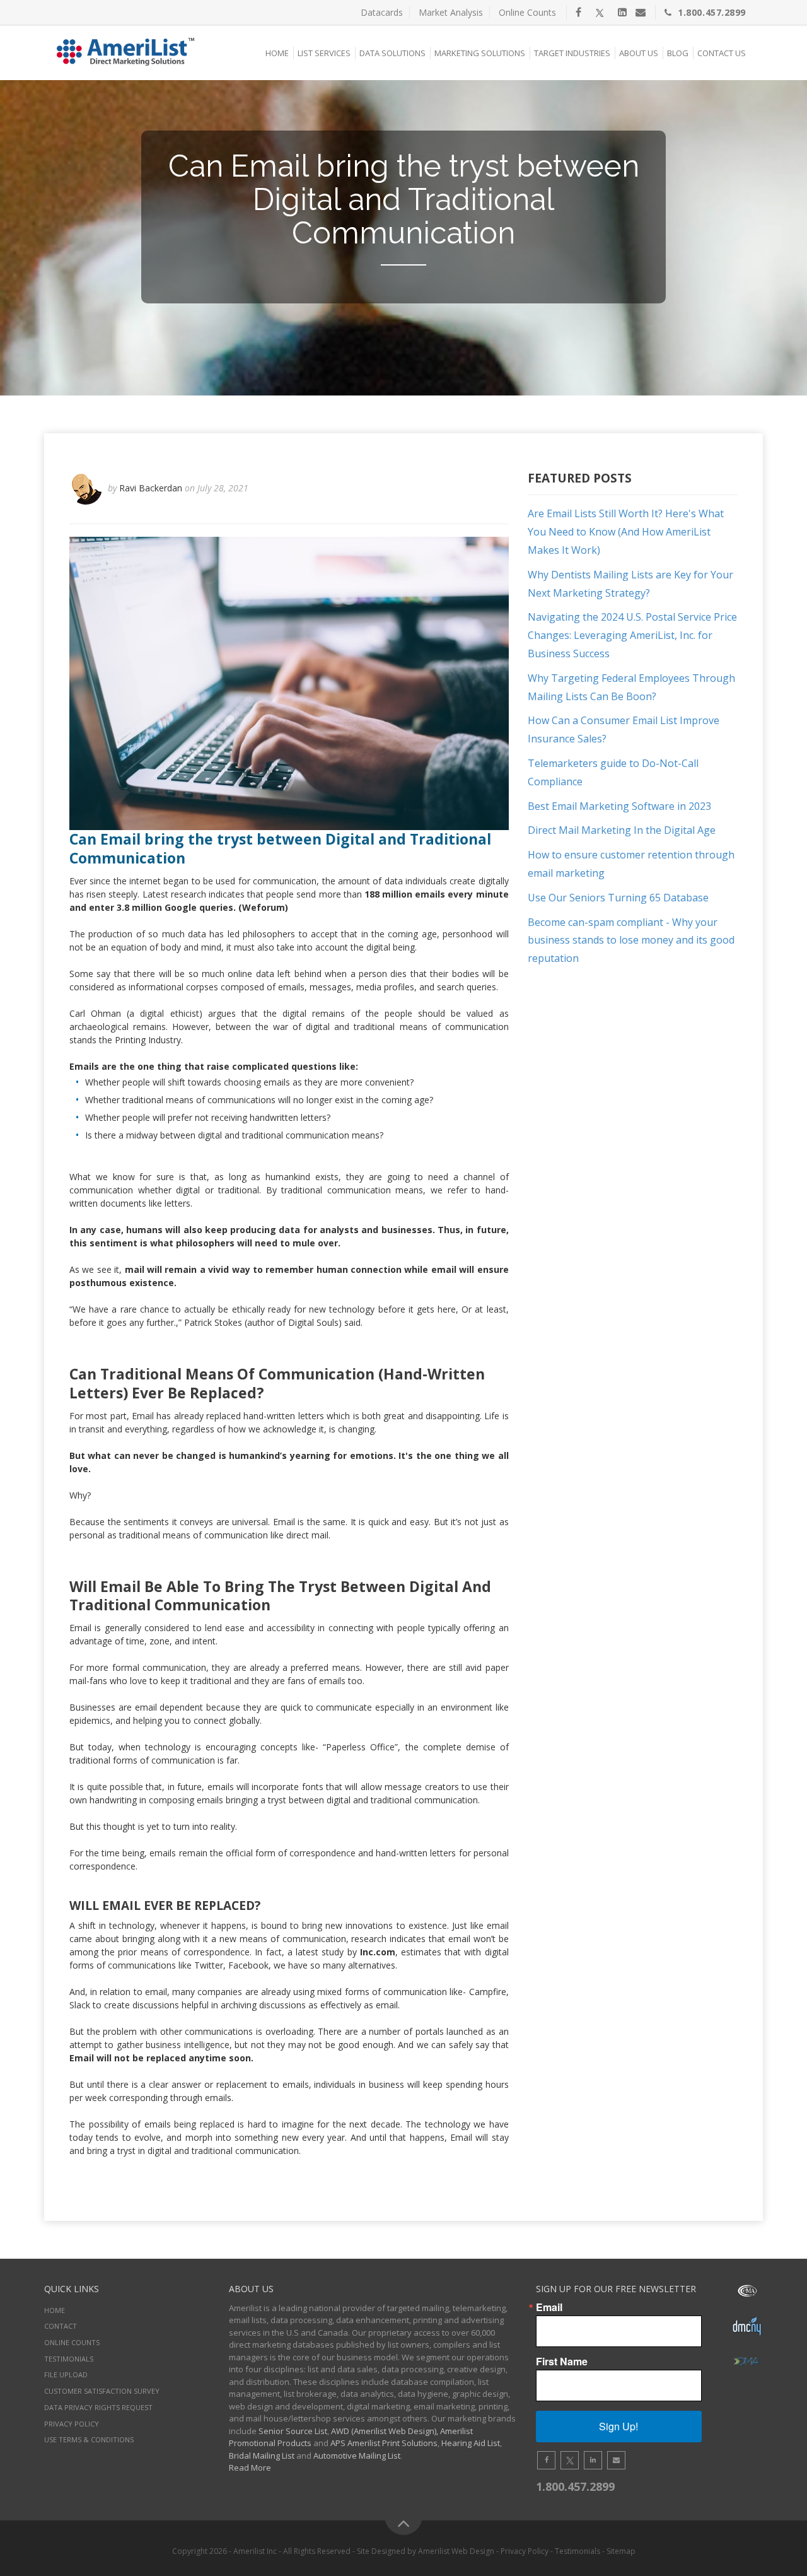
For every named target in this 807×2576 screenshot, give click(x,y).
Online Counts (527, 12)
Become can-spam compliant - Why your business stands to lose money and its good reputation (631, 940)
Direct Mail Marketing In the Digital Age (622, 830)
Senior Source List (293, 2431)
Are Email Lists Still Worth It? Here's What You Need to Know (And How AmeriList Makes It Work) (626, 532)
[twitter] (600, 12)
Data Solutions (392, 53)
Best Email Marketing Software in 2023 (619, 806)
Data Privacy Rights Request (98, 2407)
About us (639, 53)
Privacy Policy (72, 2424)
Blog (678, 53)
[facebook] (578, 12)
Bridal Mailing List (262, 2456)
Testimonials (69, 2359)
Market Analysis (451, 12)
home (55, 2310)
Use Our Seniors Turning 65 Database (618, 898)
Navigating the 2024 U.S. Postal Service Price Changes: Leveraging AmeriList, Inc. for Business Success (632, 635)
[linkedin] (622, 12)
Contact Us (722, 53)
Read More (250, 2468)
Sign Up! (618, 2426)
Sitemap (621, 2551)
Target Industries (572, 53)
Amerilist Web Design (456, 2551)
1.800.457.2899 (712, 12)
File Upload (66, 2374)
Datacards (382, 12)
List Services (324, 53)
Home (277, 53)
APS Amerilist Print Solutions (384, 2443)
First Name (562, 2362)
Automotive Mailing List (357, 2456)
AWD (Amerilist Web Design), (385, 2431)
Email (549, 2307)
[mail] (641, 12)
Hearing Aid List (471, 2443)
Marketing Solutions (480, 53)
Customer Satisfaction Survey (102, 2391)
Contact (61, 2326)
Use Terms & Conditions (89, 2439)
